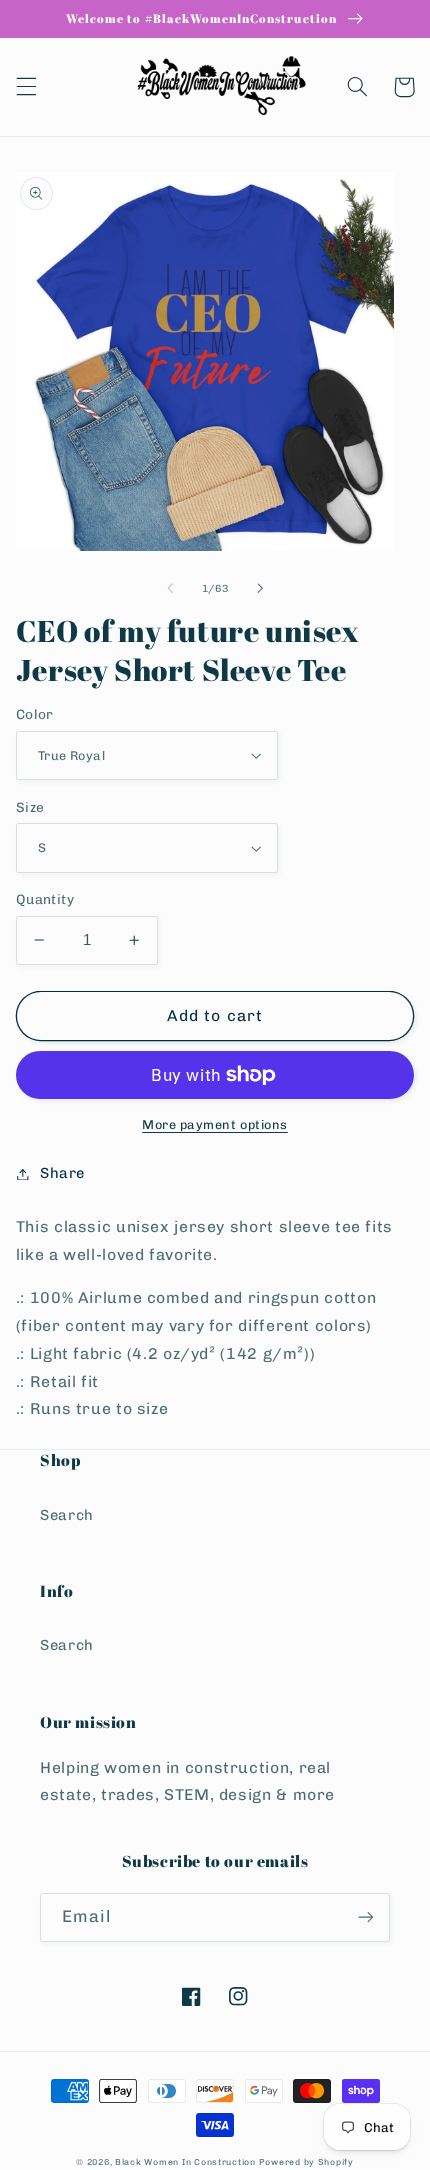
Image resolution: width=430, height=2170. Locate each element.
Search (67, 1515)
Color (35, 714)
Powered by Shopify (306, 2162)
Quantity (45, 899)
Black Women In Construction (185, 2162)
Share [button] (62, 1173)
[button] (26, 87)
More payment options (215, 1124)
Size (30, 807)
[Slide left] (170, 589)
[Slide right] (260, 589)
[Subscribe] (366, 1917)
